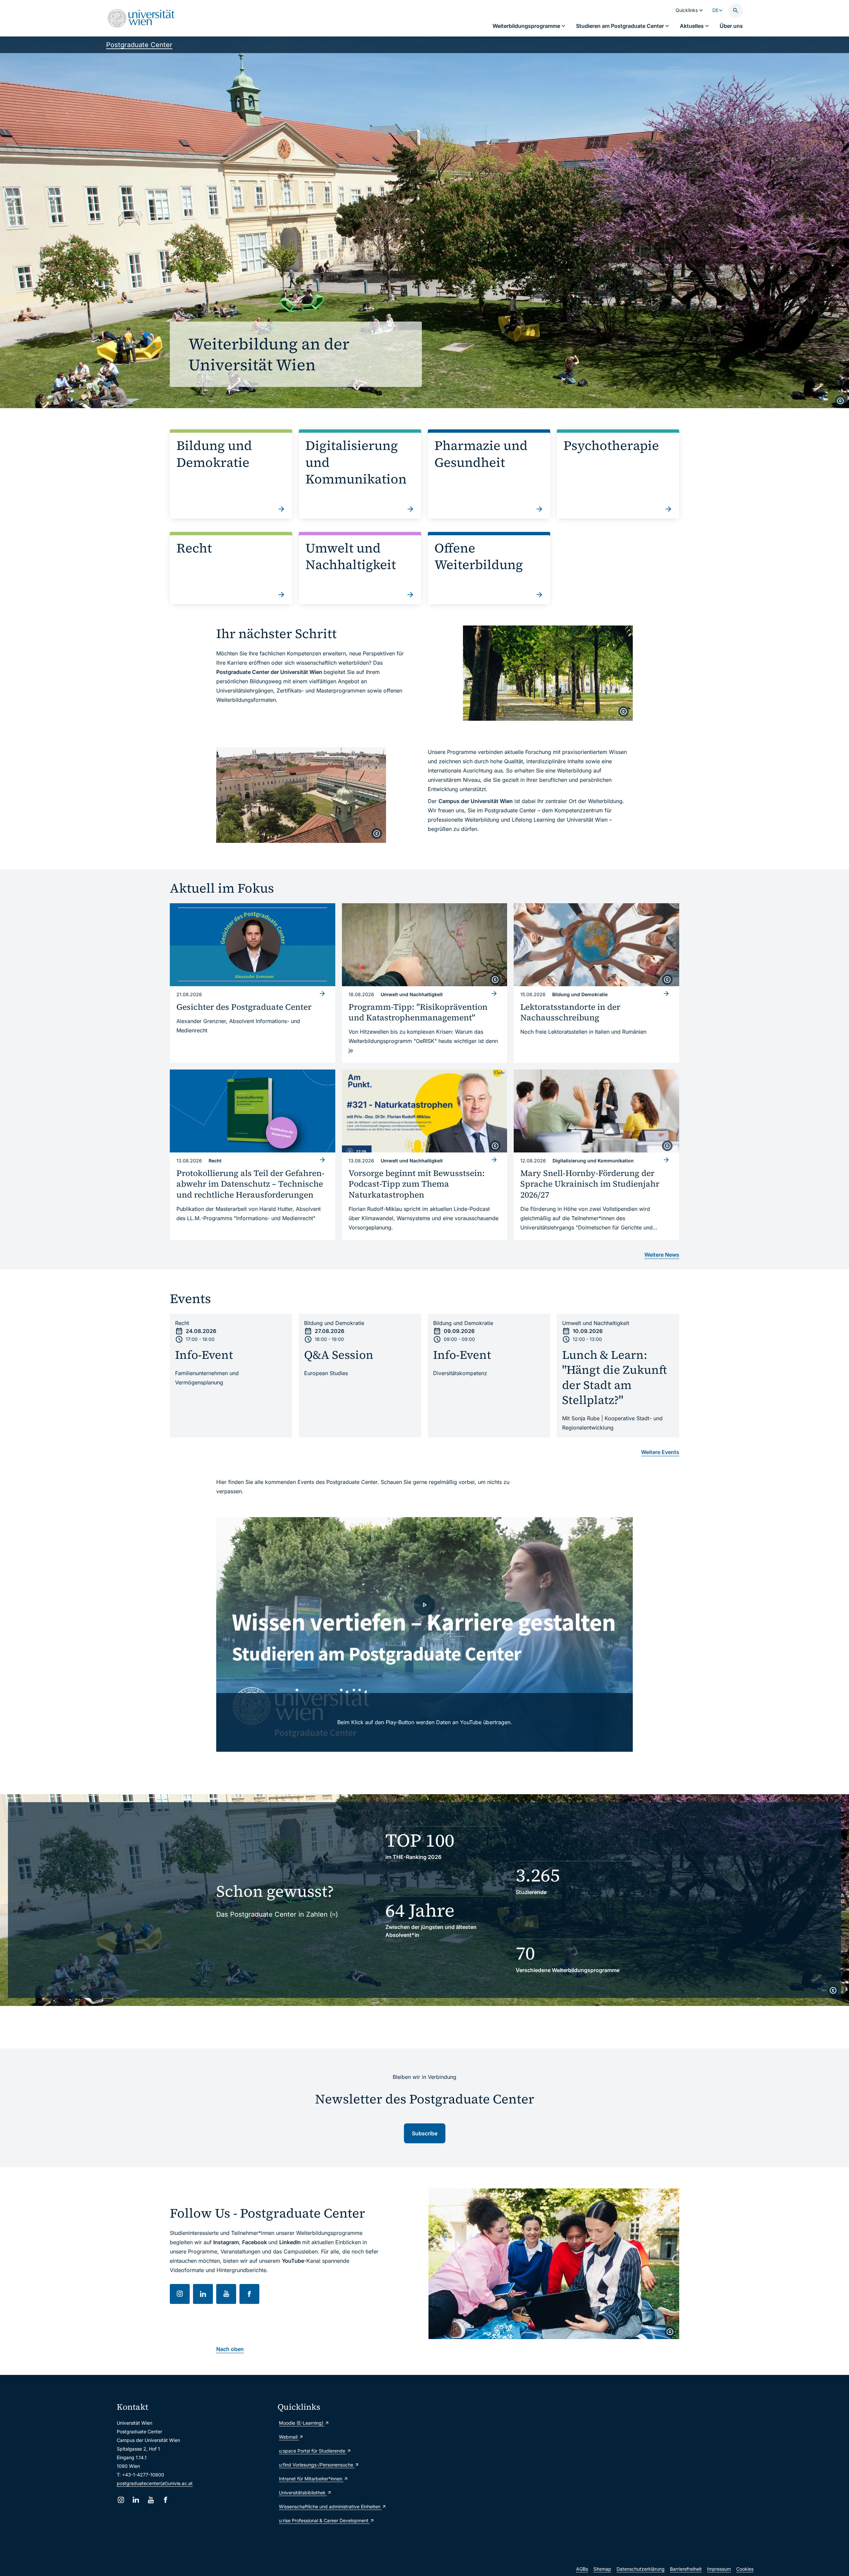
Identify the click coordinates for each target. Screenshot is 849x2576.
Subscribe (425, 2133)
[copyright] (840, 401)
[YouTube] (151, 2500)
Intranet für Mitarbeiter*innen (311, 2479)
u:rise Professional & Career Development (324, 2520)
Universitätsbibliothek (303, 2493)
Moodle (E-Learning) (302, 2423)
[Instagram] (121, 2500)
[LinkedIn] (136, 2500)
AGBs (582, 2569)
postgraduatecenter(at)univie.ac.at (155, 2483)
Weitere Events (660, 1452)
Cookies (745, 2569)
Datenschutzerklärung (641, 2569)
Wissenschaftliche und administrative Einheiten (330, 2506)
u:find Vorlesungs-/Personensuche (317, 2465)
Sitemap (602, 2569)
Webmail (289, 2437)
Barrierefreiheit (686, 2569)
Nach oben (230, 2349)
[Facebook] (166, 2500)
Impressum (719, 2569)
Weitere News (662, 1255)
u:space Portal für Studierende (313, 2451)
